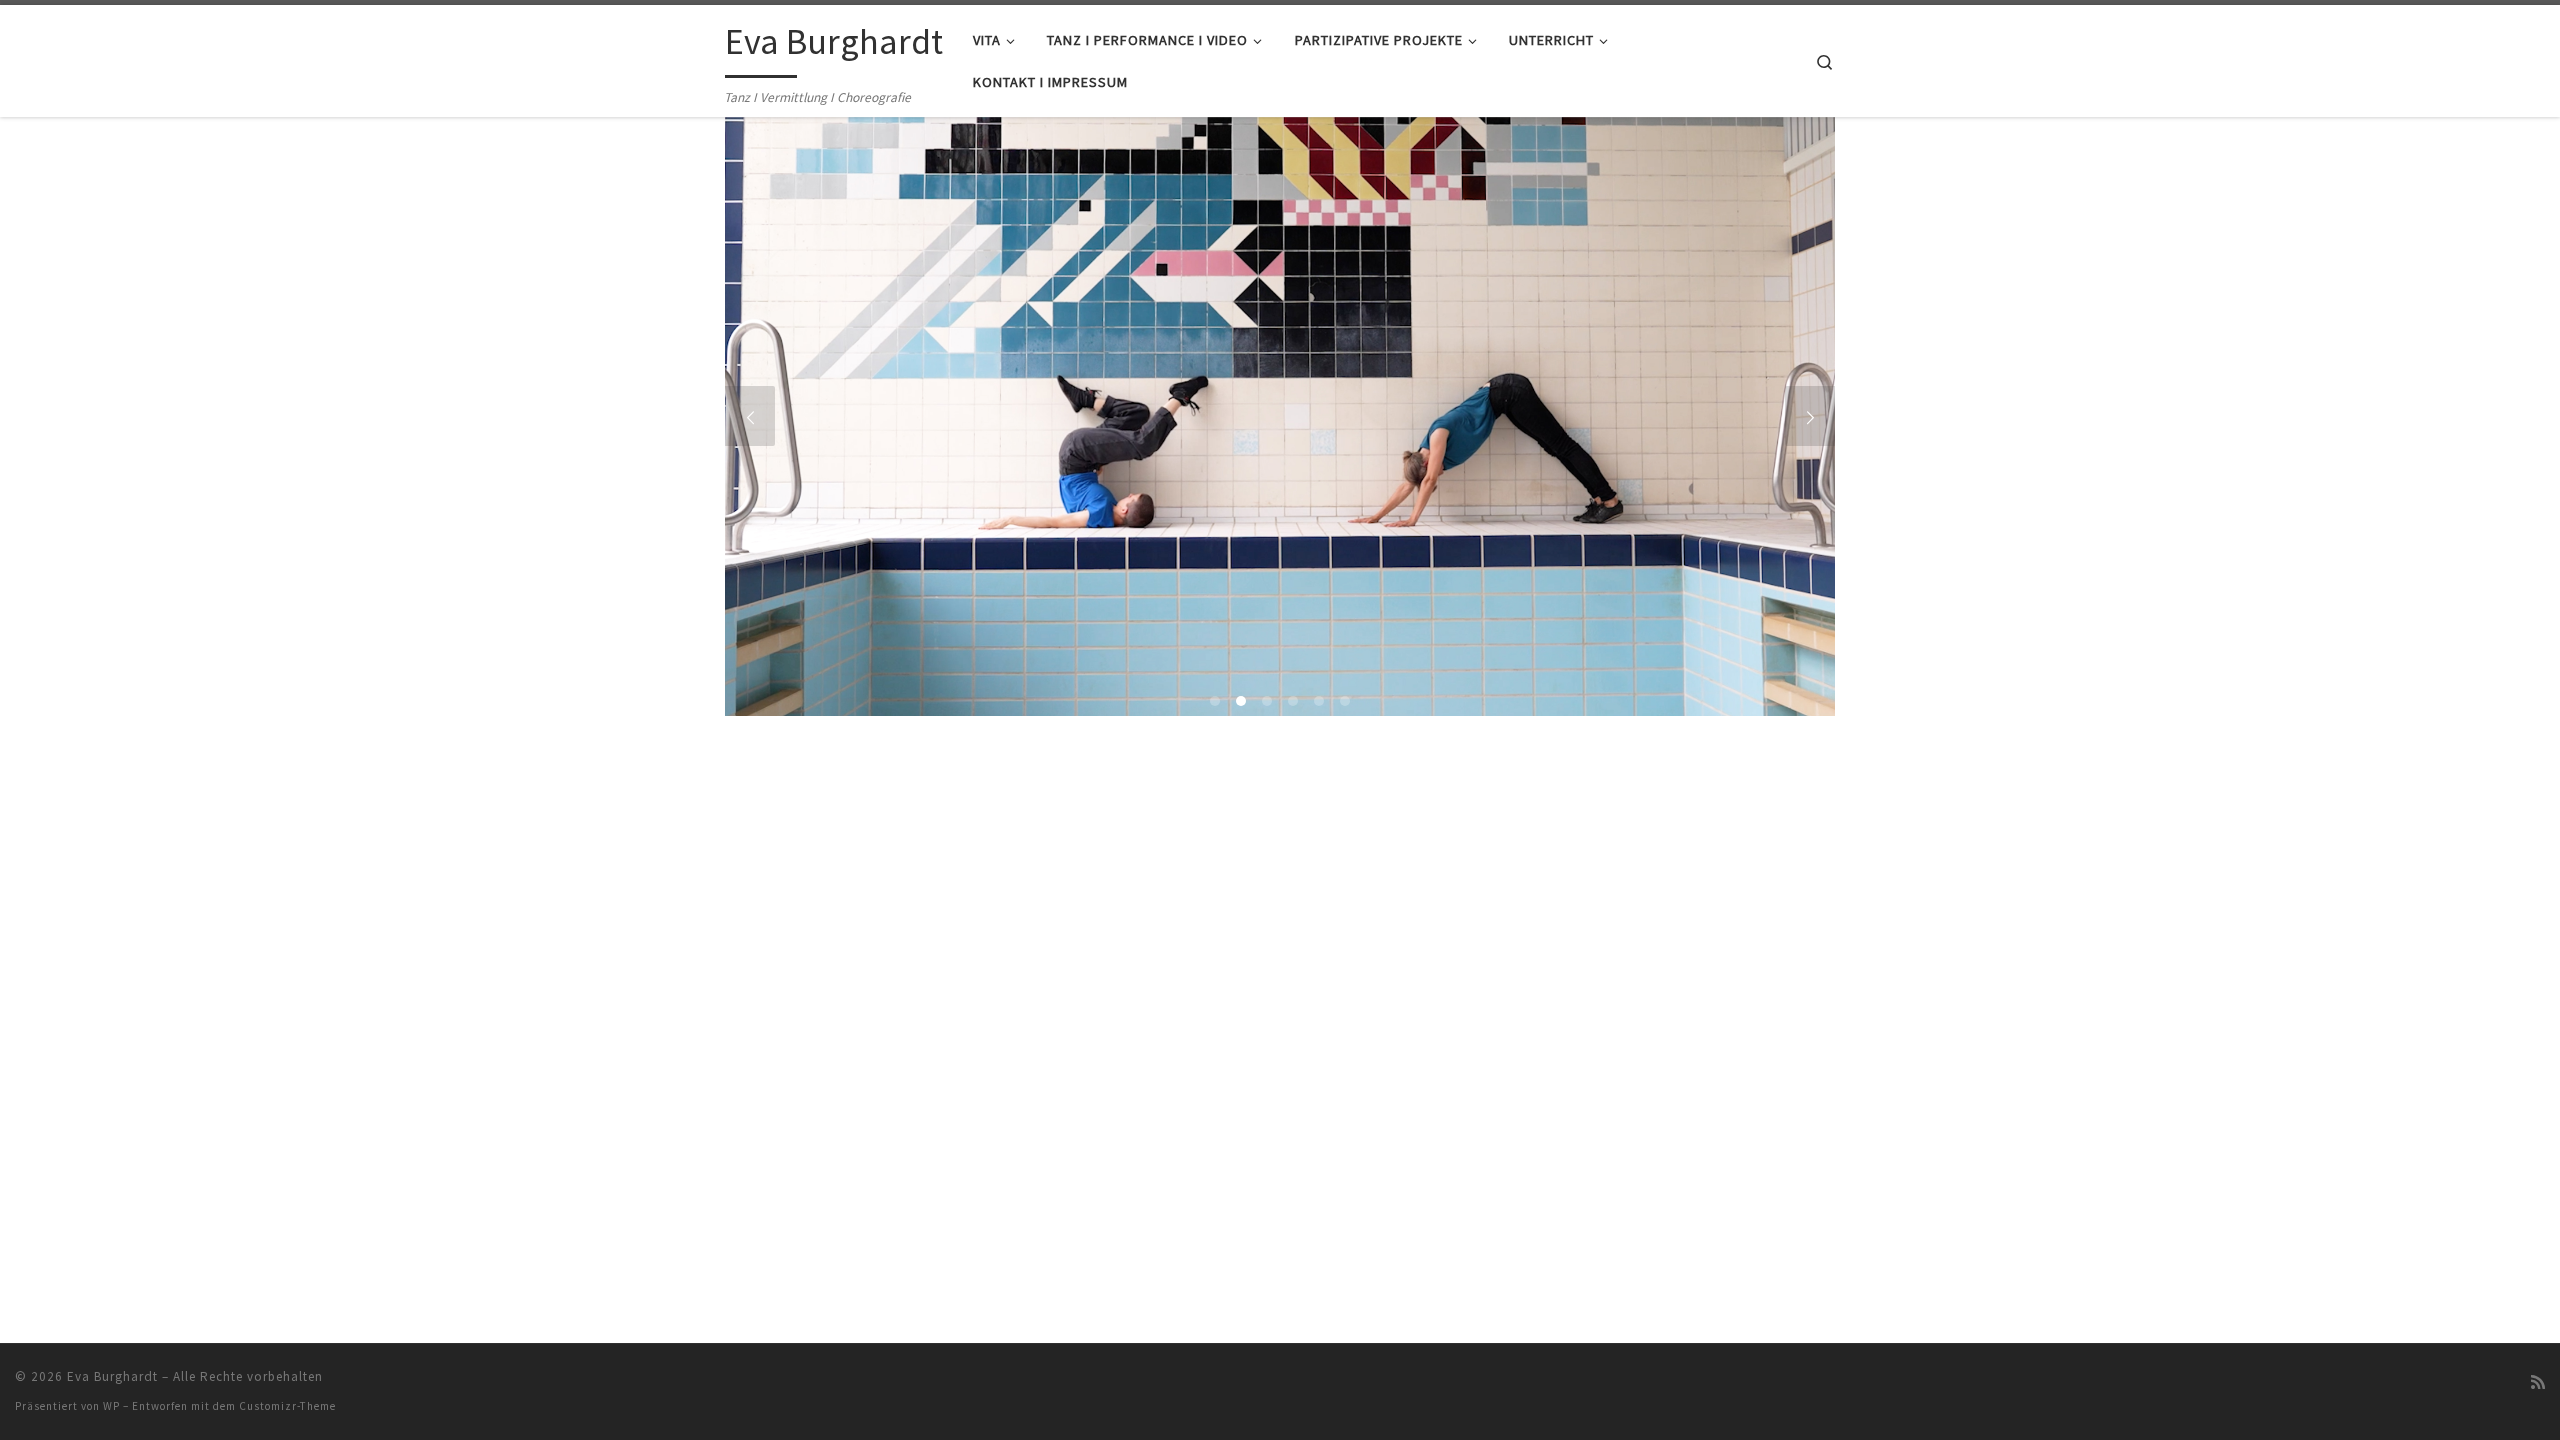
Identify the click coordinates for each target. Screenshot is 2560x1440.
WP (111, 1406)
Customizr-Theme (287, 1406)
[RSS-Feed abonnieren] (2538, 1382)
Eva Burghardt (112, 1376)
